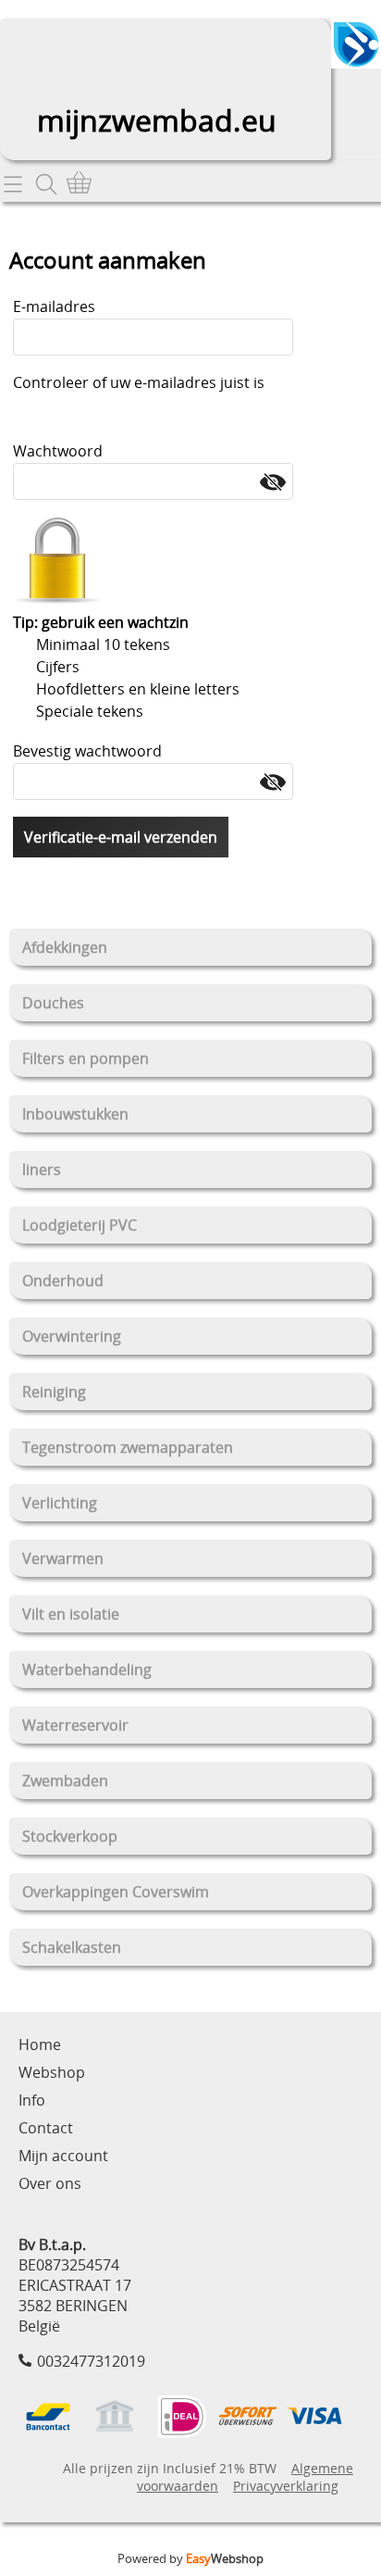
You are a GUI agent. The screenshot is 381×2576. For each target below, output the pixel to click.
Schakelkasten (72, 1947)
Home (40, 2045)
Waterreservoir (75, 1725)
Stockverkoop (70, 1836)
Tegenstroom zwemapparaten (128, 1447)
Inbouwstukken (75, 1114)
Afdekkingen (65, 947)
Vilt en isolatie (71, 1614)
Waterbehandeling (87, 1669)
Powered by (190, 2558)
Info (32, 2100)
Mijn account (63, 2156)
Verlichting (60, 1503)
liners (42, 1169)
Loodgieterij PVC (80, 1225)
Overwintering (72, 1336)
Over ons (50, 2183)
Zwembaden (65, 1781)
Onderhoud (63, 1281)
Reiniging (54, 1392)
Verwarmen (63, 1558)
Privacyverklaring (286, 2486)
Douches (53, 1003)
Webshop (52, 2072)
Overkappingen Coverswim (116, 1892)
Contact (46, 2128)
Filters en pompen (86, 1058)
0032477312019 (91, 2361)
